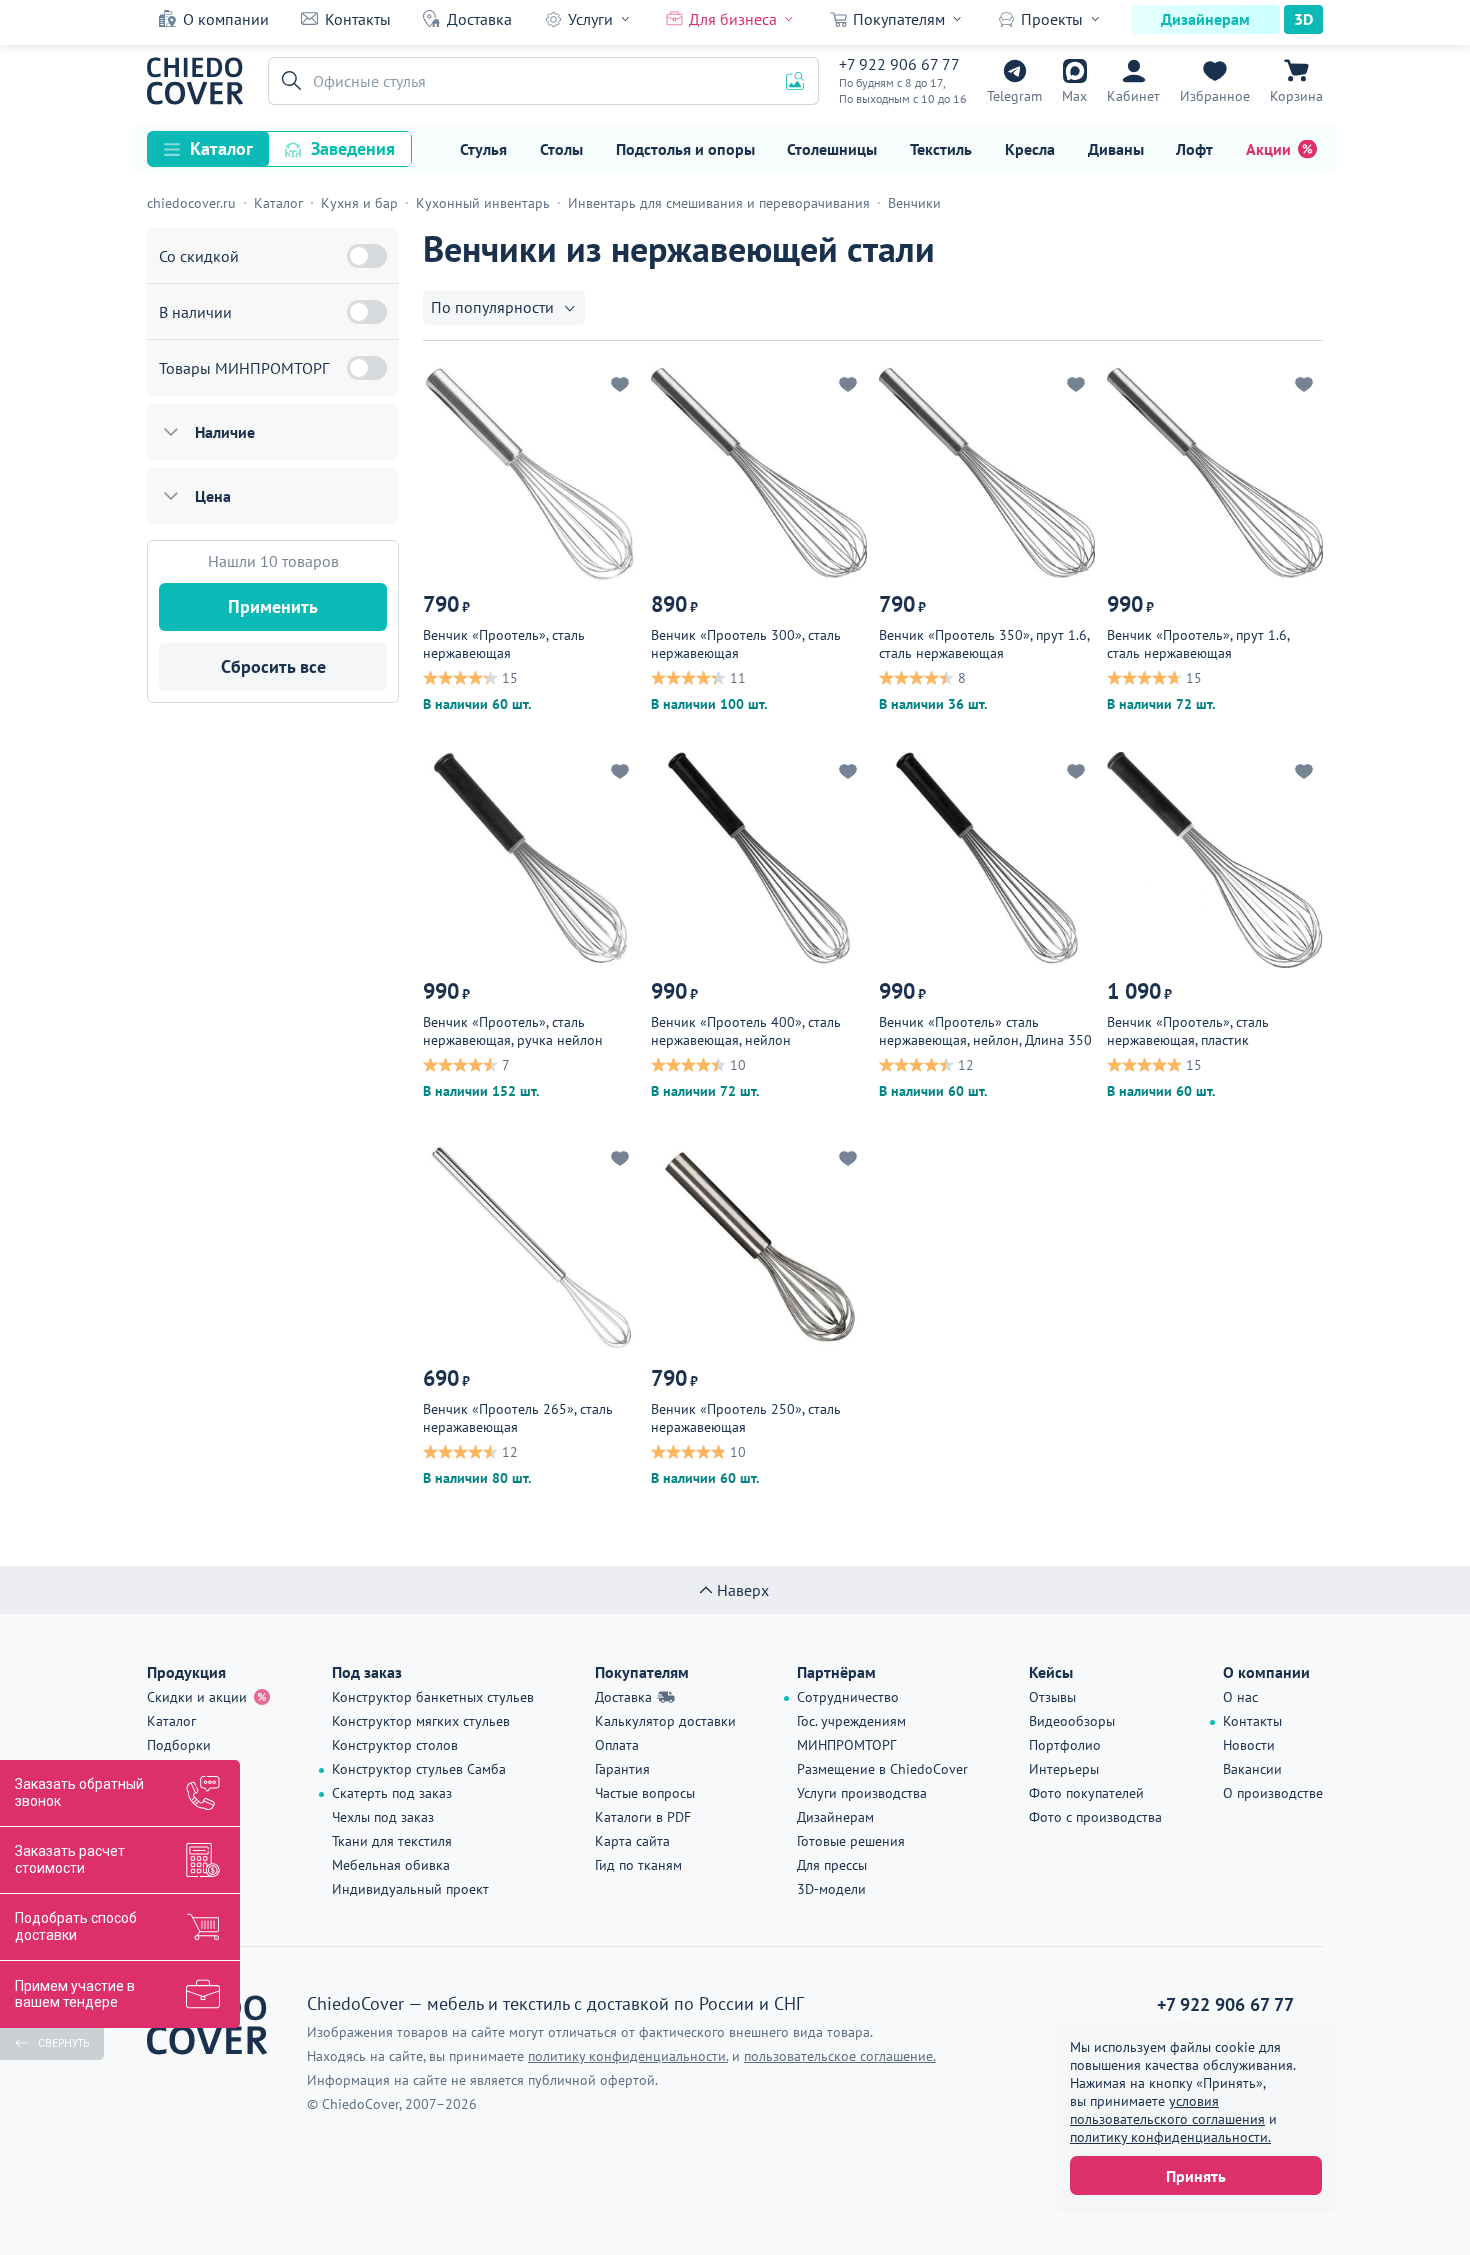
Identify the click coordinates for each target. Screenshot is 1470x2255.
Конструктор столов (395, 1745)
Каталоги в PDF (643, 1817)
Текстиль (941, 149)
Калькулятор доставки (665, 1721)
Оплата (617, 1745)
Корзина (1296, 96)
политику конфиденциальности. (1170, 2137)
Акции (1268, 149)
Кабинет (1133, 96)
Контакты (358, 19)
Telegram (1014, 96)
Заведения (353, 148)
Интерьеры (1064, 1769)
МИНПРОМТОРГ (846, 1745)
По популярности (492, 307)
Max (1074, 96)
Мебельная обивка (391, 1865)
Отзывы (1052, 1697)
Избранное (1215, 96)
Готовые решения (851, 1841)
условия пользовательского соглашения (1167, 2110)
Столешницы (832, 149)
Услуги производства (862, 1793)
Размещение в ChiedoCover (882, 1769)
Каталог (221, 148)
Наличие (225, 432)
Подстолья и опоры (685, 149)
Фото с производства (1095, 1817)
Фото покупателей (1086, 1793)
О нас (1240, 1697)
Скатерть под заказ (392, 1793)
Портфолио (1065, 1745)
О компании (226, 19)
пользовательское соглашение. (840, 2056)
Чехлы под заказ (383, 1817)
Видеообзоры (1072, 1721)
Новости (1249, 1745)
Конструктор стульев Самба (419, 1769)
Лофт (1194, 149)
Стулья (483, 149)
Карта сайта (632, 1841)
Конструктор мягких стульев (421, 1721)
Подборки (179, 1745)
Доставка (479, 19)
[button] (288, 81)
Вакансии (1252, 1769)
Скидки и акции (197, 1697)
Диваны (1116, 149)
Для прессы (832, 1865)
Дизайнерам (1205, 19)
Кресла (1030, 149)
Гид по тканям (638, 1865)
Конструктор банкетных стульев (433, 1697)
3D (1303, 19)
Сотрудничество (848, 1697)
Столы (561, 149)
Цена (213, 496)
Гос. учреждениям (851, 1721)
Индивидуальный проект (410, 1889)
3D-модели (831, 1889)
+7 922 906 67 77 (899, 64)
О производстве (1273, 1793)
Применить (273, 606)
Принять (1196, 2176)
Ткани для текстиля (392, 1841)
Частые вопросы (645, 1793)
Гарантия (622, 1769)
